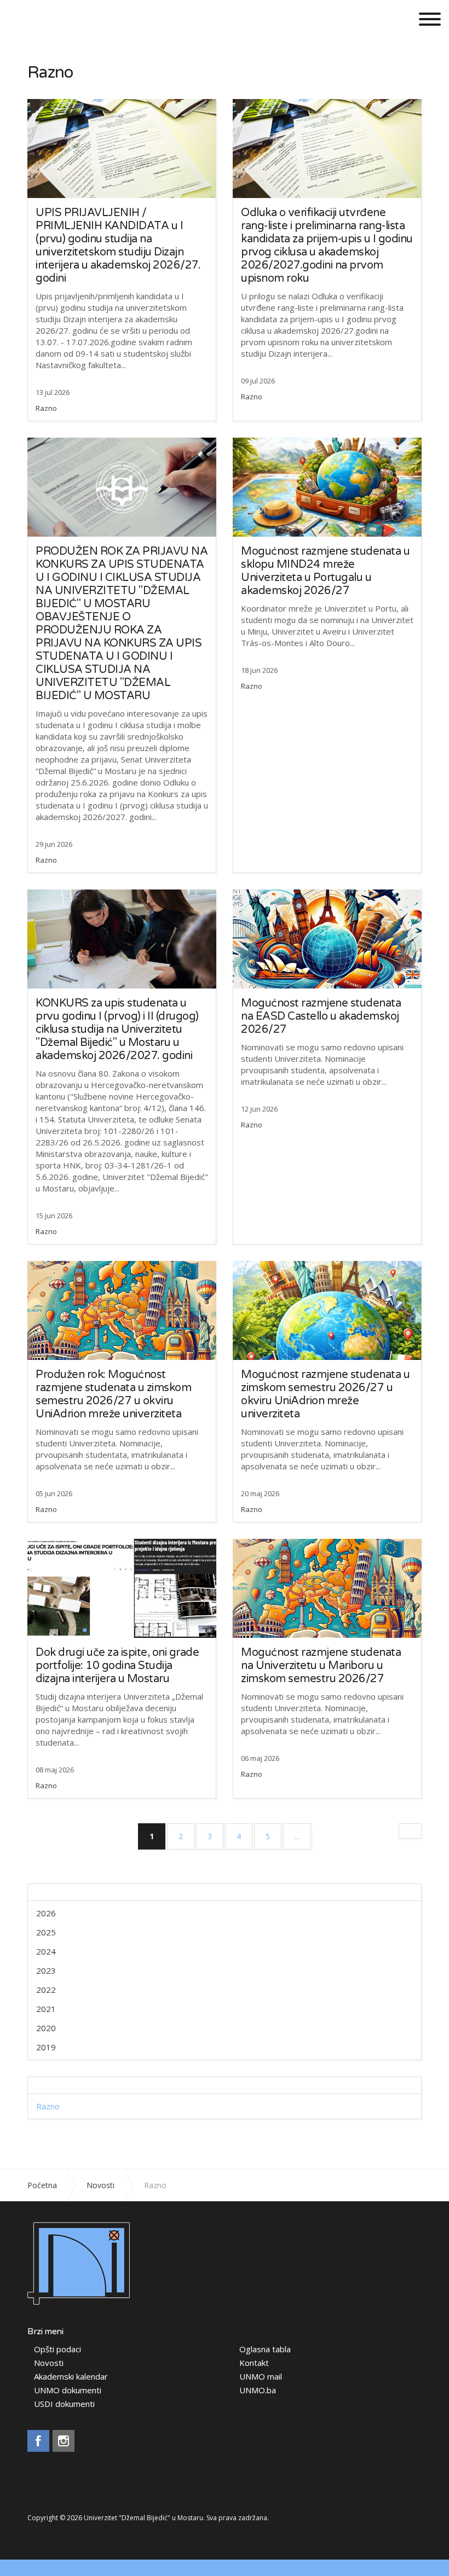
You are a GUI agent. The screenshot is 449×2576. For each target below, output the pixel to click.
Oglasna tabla (265, 2349)
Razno (46, 408)
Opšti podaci (57, 2349)
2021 (46, 2009)
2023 (46, 1970)
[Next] (410, 1831)
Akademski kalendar (71, 2377)
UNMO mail (261, 2377)
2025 (46, 1932)
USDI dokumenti (64, 2404)
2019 (46, 2047)
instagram (64, 2441)
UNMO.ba (258, 2390)
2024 (46, 1951)
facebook (38, 2441)
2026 (46, 1913)
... (297, 1836)
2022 (46, 1990)
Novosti (49, 2363)
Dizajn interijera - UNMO (64, 18)
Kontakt (254, 2363)
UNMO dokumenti (68, 2390)
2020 (46, 2028)
